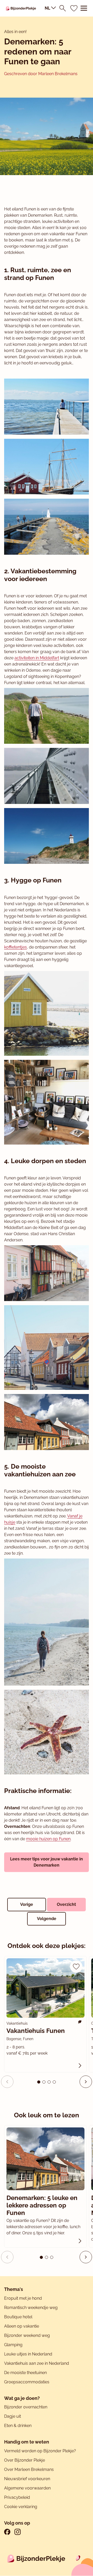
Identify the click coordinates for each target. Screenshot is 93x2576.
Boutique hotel (18, 2317)
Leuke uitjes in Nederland (28, 2354)
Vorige (27, 1904)
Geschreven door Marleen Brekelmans (41, 74)
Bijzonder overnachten (26, 2407)
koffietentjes (16, 947)
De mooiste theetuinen (25, 2373)
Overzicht (66, 1904)
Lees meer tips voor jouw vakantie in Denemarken (47, 1862)
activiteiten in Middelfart (37, 658)
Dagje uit (13, 2416)
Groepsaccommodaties (27, 2382)
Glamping (13, 2345)
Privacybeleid (17, 2497)
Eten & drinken (18, 2426)
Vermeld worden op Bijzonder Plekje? (40, 2451)
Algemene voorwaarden (27, 2488)
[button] (86, 2082)
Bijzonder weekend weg (27, 2335)
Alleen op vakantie (22, 2326)
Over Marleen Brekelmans (29, 2469)
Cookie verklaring (21, 2507)
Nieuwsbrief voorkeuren (27, 2479)
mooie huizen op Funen (48, 1839)
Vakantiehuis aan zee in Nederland (37, 2363)
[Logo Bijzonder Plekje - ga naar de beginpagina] (21, 8)
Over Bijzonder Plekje (25, 2460)
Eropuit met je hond (23, 2298)
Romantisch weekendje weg (31, 2308)
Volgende (47, 1919)
